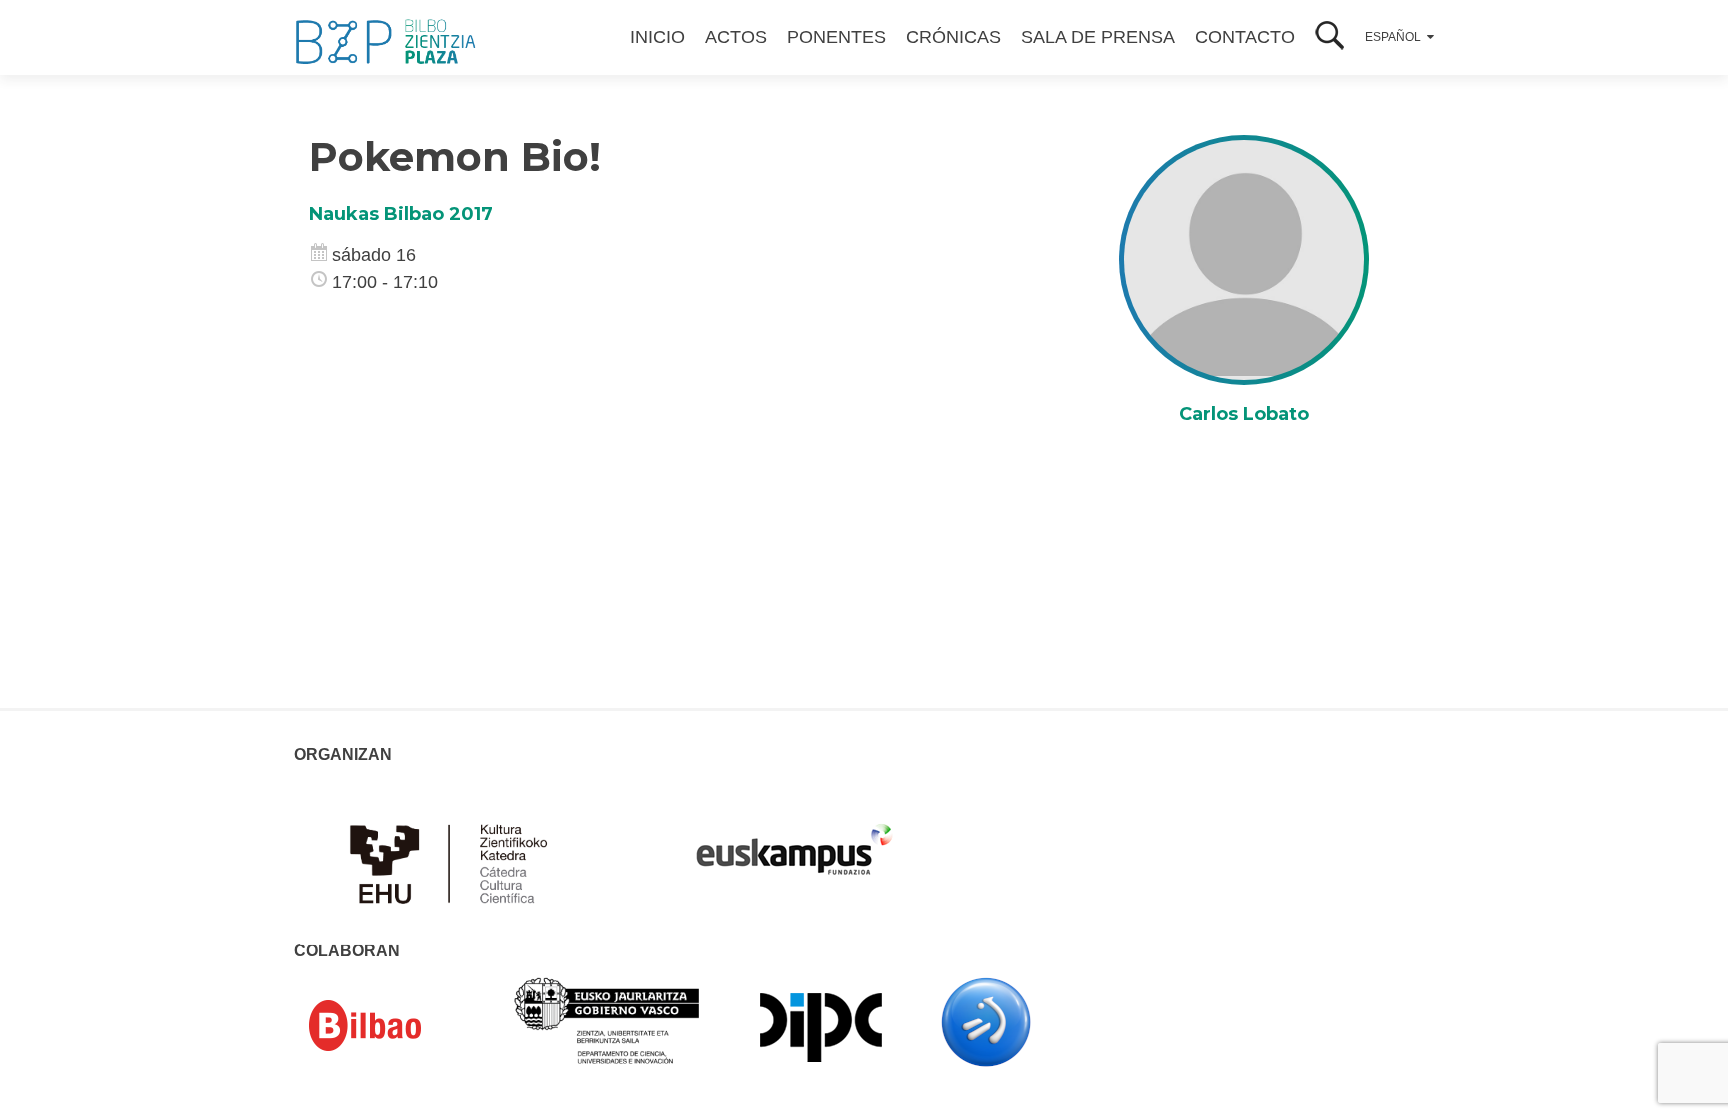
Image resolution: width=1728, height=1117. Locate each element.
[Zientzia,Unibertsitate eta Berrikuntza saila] (607, 1019)
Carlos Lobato (1244, 414)
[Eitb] (986, 1021)
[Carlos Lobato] (1244, 259)
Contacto (1245, 37)
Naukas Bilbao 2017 (401, 214)
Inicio (657, 37)
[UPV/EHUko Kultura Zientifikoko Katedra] (454, 862)
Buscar (1330, 37)
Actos (736, 37)
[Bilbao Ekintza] (394, 1026)
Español (1393, 37)
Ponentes (836, 37)
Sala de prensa (1098, 37)
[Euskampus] (794, 840)
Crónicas (953, 37)
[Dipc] (821, 1026)
